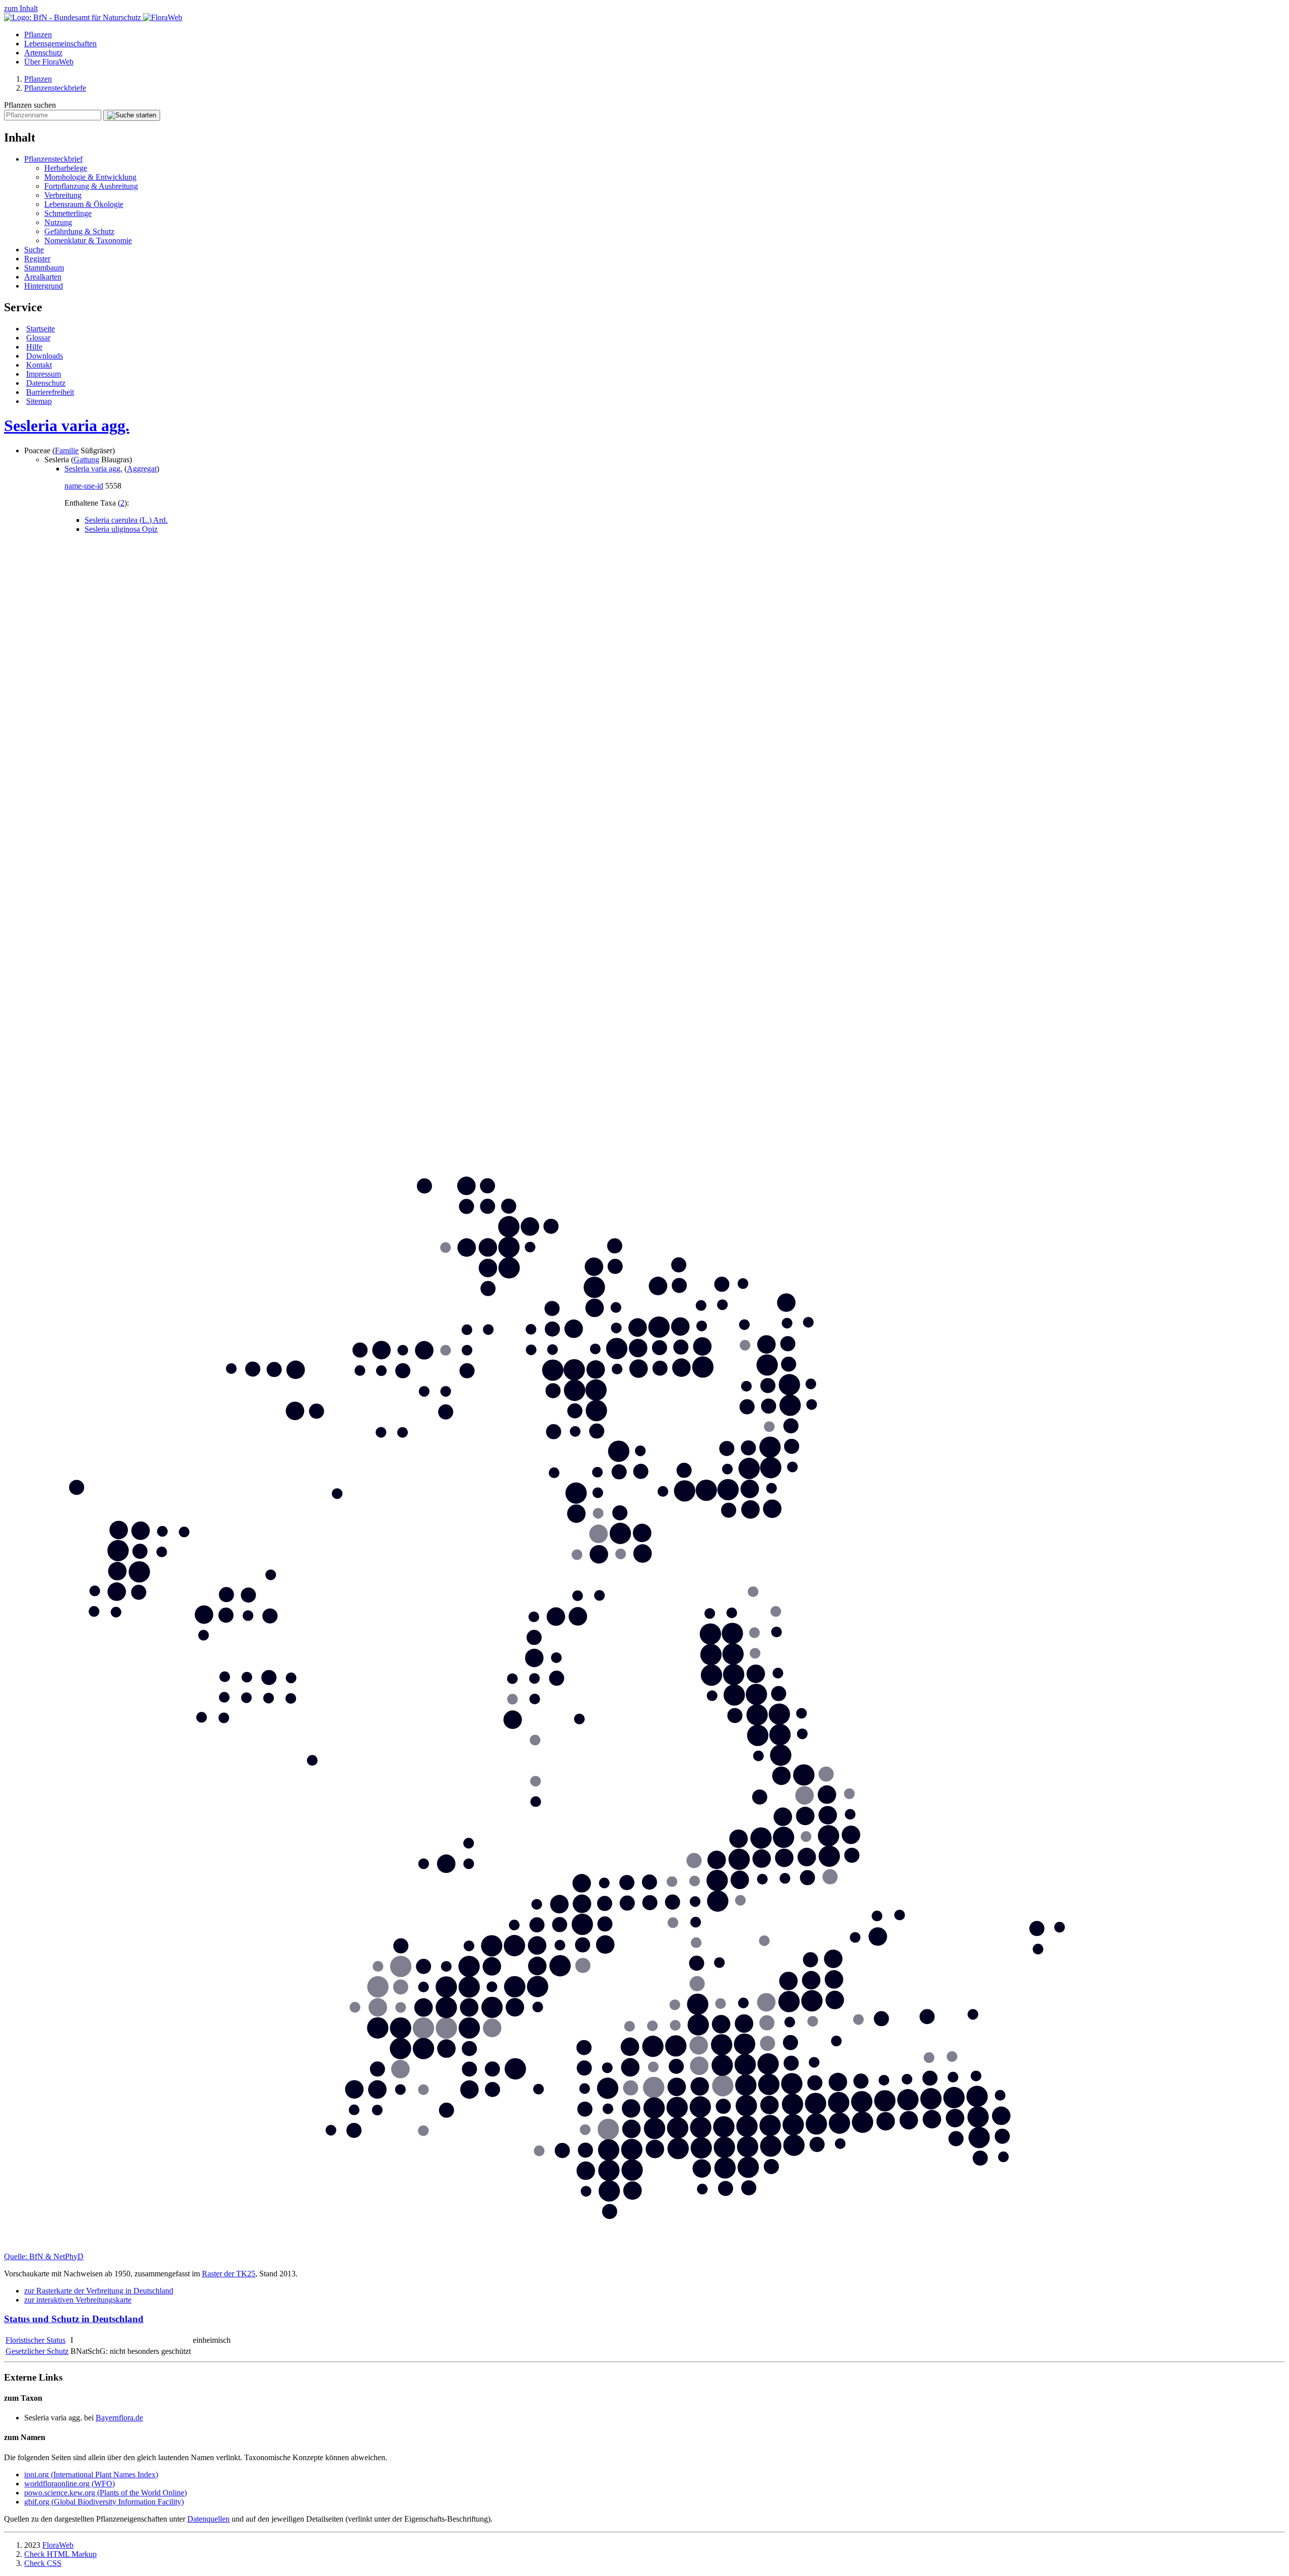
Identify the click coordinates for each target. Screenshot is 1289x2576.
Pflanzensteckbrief (53, 159)
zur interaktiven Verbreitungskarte (78, 2300)
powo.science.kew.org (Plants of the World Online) (105, 2493)
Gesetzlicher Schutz (37, 2351)
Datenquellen (208, 2519)
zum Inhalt (21, 8)
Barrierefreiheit (50, 392)
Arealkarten (43, 277)
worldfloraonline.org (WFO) (69, 2484)
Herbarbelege (66, 168)
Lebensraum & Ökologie (84, 204)
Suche (34, 250)
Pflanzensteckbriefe (55, 88)
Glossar (38, 338)
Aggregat (142, 469)
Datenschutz (46, 383)
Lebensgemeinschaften (60, 44)
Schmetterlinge (68, 213)
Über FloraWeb (49, 62)
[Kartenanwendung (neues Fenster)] (644, 2247)
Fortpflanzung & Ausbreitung (91, 186)
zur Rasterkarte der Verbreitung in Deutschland (99, 2291)
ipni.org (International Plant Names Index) (91, 2475)
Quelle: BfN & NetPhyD (44, 2256)
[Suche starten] (132, 115)
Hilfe (34, 347)
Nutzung (58, 222)
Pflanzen (38, 34)
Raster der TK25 (229, 2274)
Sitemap (39, 401)
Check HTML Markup (60, 2554)
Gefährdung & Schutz (79, 231)
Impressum (44, 374)
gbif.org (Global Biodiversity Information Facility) (104, 2502)
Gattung (86, 460)
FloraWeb (58, 2545)
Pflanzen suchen (30, 105)
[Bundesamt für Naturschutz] (74, 17)
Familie (67, 450)
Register (37, 259)
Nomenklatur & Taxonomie (88, 240)
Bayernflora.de (119, 2418)
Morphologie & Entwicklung (90, 177)
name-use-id (84, 486)
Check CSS (43, 2563)
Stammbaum (44, 268)
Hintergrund (44, 286)
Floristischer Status (35, 2340)
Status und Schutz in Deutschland (74, 2319)
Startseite (41, 329)
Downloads (45, 356)
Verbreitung (63, 195)
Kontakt (39, 365)
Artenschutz (43, 53)
